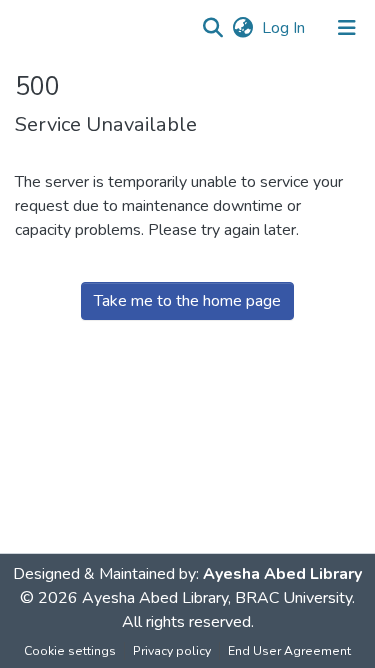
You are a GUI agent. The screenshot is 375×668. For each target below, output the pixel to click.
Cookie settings (70, 651)
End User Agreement (289, 651)
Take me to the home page (187, 301)
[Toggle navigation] (347, 28)
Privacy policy (172, 651)
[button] (212, 28)
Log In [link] (284, 28)
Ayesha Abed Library (282, 574)
